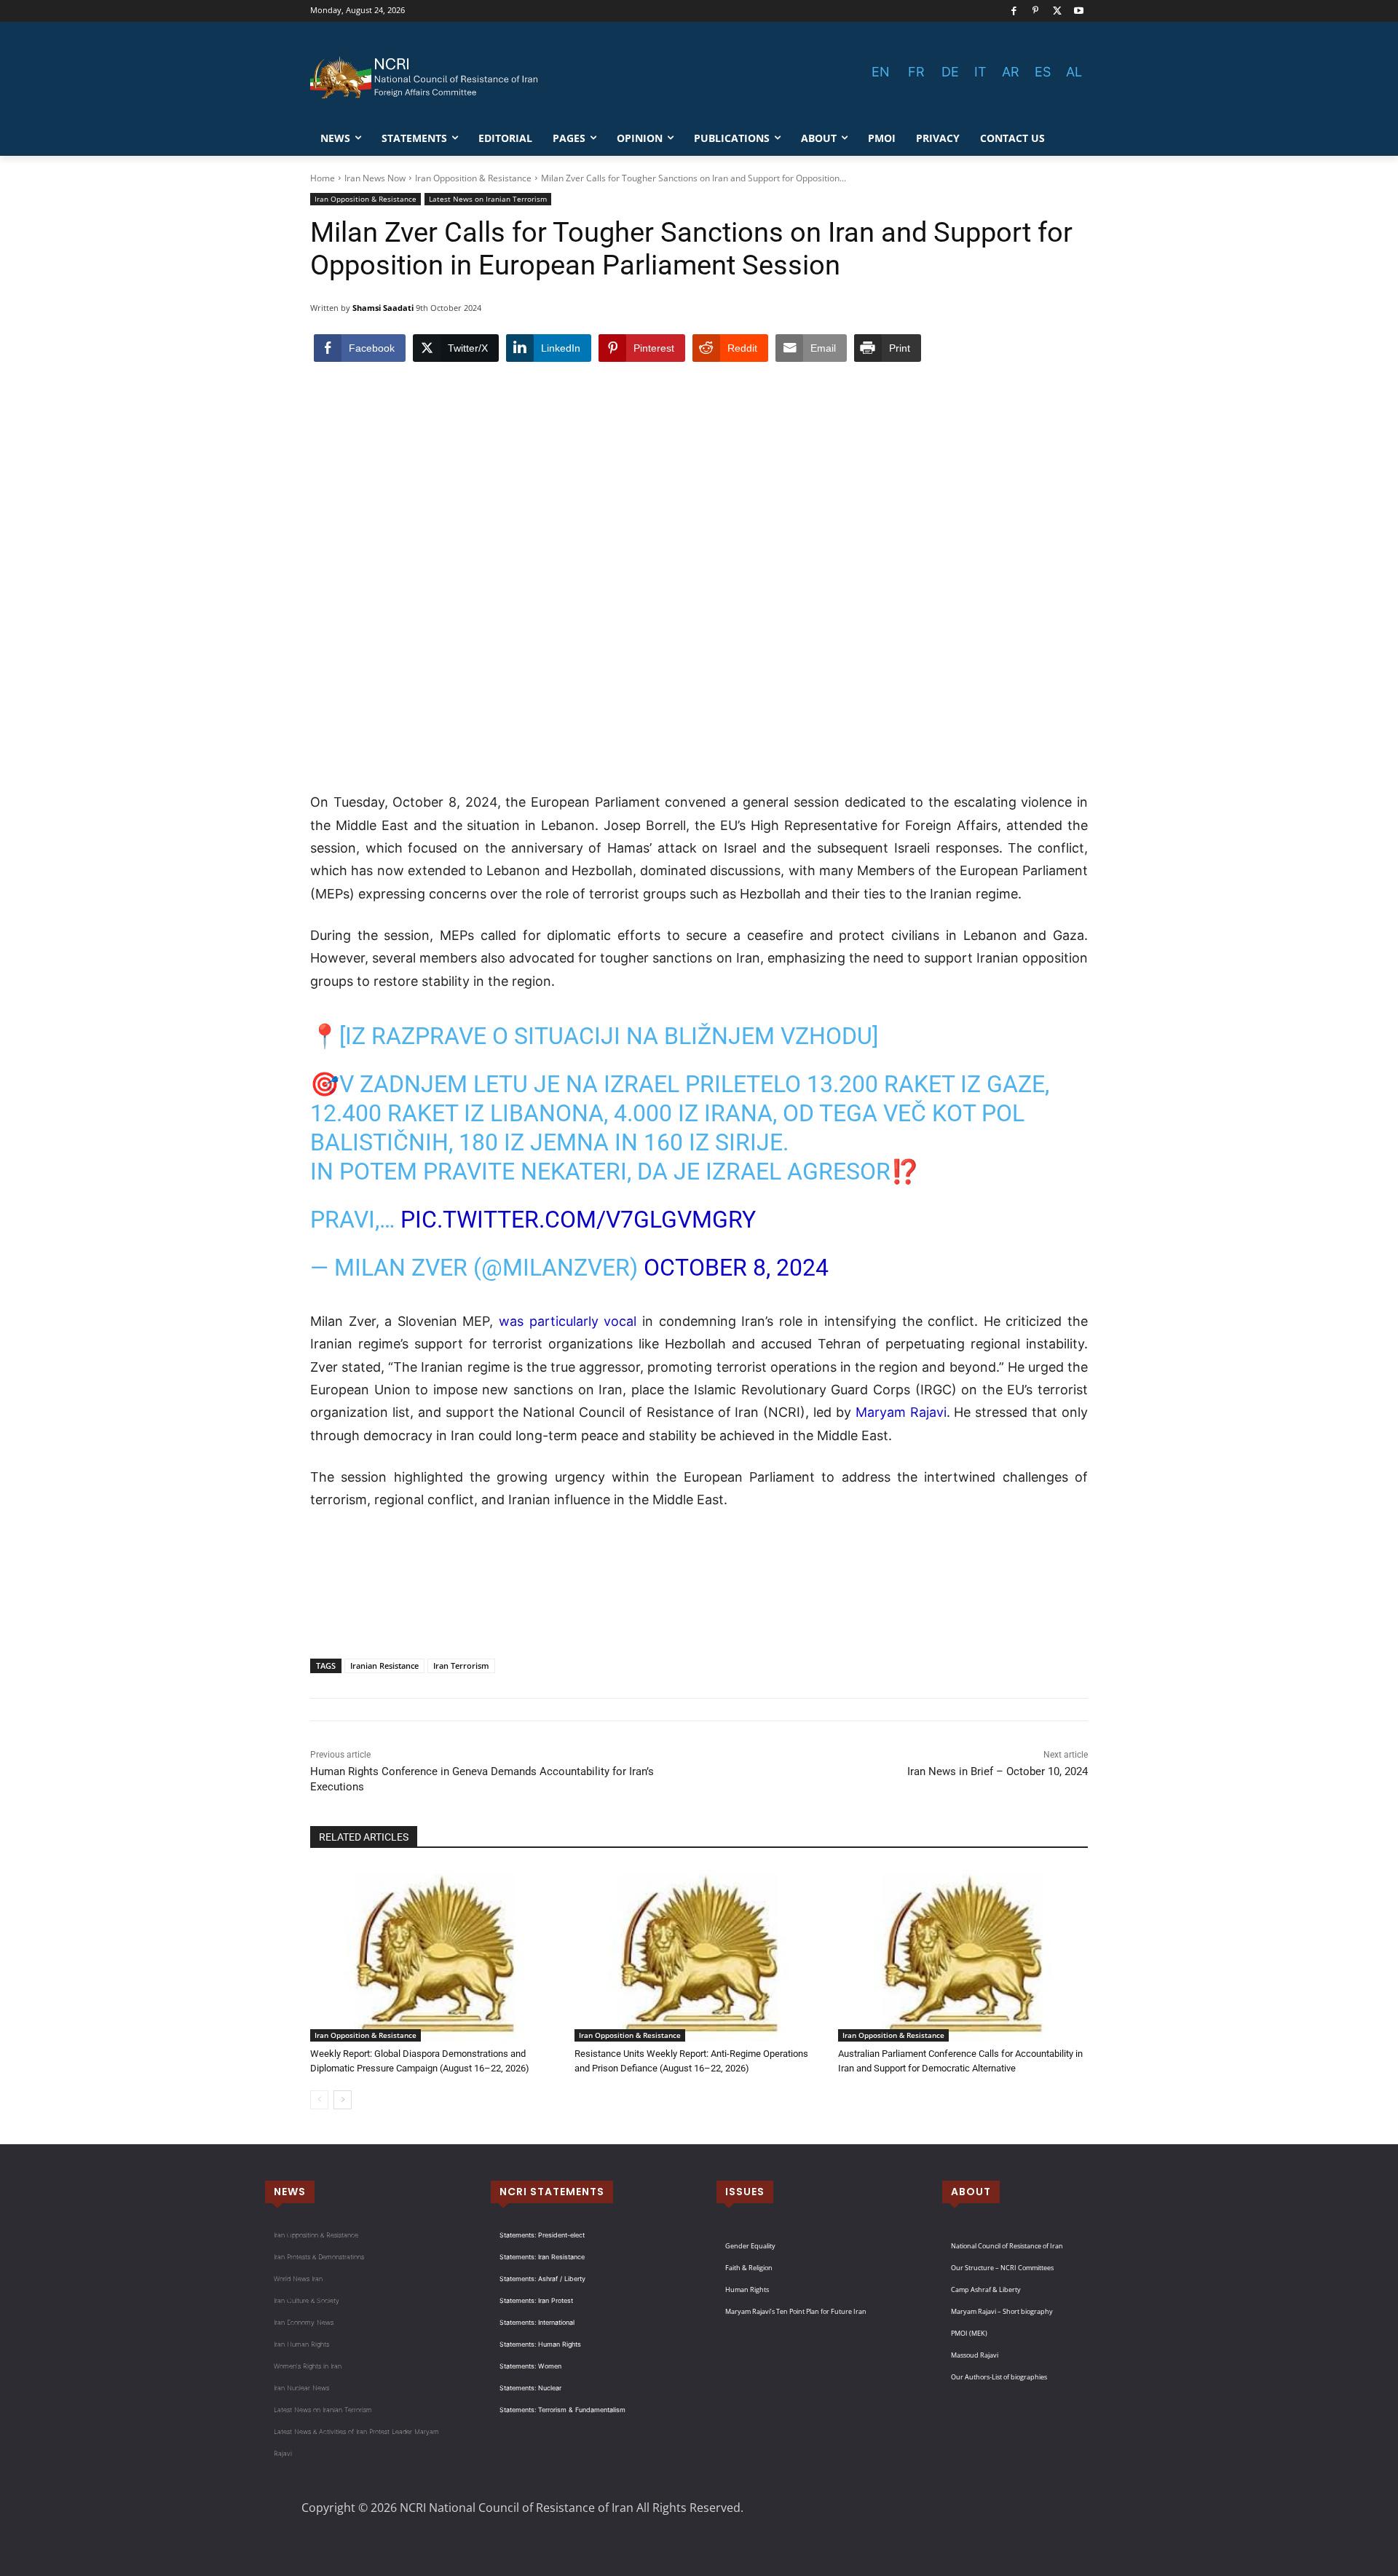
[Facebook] (1014, 11)
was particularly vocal (568, 1321)
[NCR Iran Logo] (427, 78)
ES (1043, 72)
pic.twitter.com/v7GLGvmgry (578, 1220)
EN (881, 72)
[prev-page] (319, 2100)
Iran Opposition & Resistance (473, 178)
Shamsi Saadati (383, 308)
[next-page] (343, 2100)
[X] (1058, 11)
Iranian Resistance (384, 1666)
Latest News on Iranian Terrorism (488, 199)
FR (916, 72)
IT (980, 72)
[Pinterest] (1036, 11)
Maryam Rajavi (901, 1412)
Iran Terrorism (461, 1666)
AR (1011, 72)
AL (1074, 72)
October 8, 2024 (736, 1268)
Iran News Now (375, 178)
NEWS (290, 2192)
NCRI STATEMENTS (552, 2192)
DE (950, 72)
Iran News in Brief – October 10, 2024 (998, 1771)
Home (323, 178)
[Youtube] (1079, 11)
